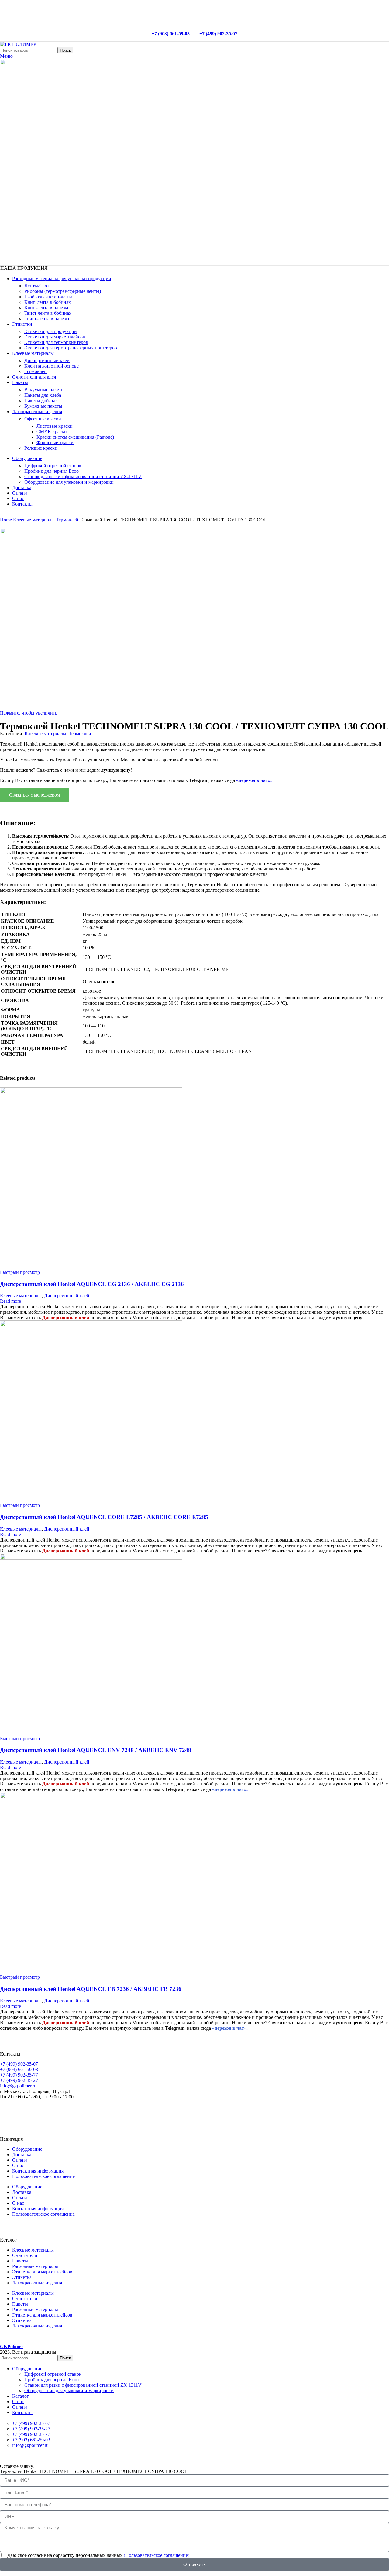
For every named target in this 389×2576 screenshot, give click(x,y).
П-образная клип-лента (48, 297)
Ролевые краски (41, 448)
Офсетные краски (43, 419)
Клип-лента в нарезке (47, 308)
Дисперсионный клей (47, 360)
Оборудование (27, 2149)
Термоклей (36, 371)
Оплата (20, 2160)
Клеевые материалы (34, 520)
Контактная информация (38, 2171)
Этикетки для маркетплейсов (55, 337)
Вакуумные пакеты (44, 390)
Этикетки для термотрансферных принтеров (71, 348)
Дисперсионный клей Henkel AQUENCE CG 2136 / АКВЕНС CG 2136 (92, 1284)
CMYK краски (52, 432)
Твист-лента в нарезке (47, 319)
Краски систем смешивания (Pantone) (75, 437)
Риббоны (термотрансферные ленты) (63, 291)
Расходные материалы (35, 2266)
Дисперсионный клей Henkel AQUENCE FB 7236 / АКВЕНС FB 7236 (91, 1989)
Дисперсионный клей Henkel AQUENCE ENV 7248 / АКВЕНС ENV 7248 (96, 1750)
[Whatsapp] (8, 2112)
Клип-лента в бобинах (48, 302)
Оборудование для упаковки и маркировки (69, 482)
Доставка (22, 2154)
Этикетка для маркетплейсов (42, 2272)
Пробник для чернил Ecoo (52, 471)
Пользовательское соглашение (43, 2176)
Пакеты (20, 2261)
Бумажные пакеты (43, 406)
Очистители (25, 2255)
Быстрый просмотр (20, 1272)
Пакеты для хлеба (43, 395)
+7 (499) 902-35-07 (218, 34)
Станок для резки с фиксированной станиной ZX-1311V (83, 477)
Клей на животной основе (52, 366)
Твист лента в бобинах (48, 313)
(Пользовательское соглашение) (157, 2555)
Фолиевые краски (55, 442)
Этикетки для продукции (51, 331)
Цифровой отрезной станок (53, 466)
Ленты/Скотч (38, 286)
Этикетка (22, 2277)
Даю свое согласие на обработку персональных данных (98, 2555)
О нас (18, 2165)
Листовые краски (55, 426)
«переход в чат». (254, 780)
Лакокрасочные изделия (37, 2283)
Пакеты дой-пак (41, 401)
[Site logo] (18, 44)
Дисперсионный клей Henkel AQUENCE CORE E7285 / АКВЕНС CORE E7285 (104, 1517)
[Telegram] (24, 2112)
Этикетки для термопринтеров (56, 342)
